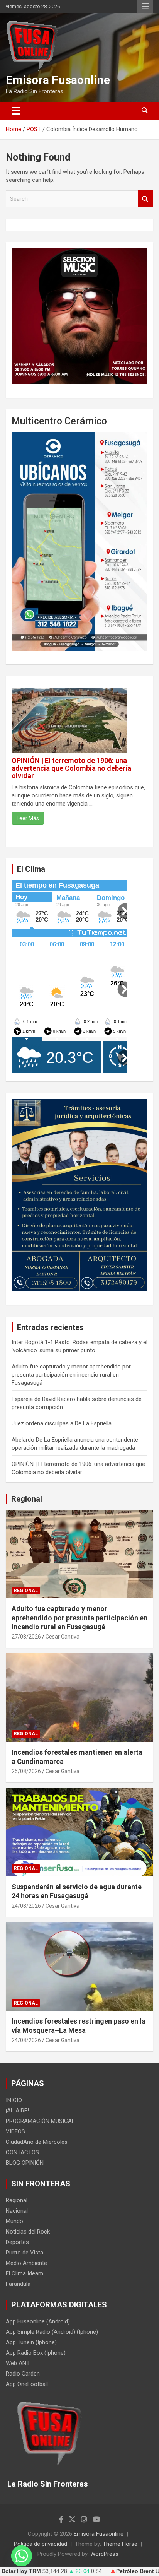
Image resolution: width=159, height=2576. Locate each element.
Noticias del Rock (28, 2232)
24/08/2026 (26, 1906)
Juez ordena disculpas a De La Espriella (62, 1423)
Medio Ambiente (26, 2263)
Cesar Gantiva (63, 1637)
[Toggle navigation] (16, 111)
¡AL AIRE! (17, 2111)
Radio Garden (23, 2374)
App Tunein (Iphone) (31, 2342)
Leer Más (28, 818)
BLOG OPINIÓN (25, 2163)
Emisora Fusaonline (58, 80)
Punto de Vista (25, 2253)
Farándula (18, 2284)
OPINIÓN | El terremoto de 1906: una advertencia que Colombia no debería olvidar (71, 768)
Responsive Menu (145, 7)
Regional (27, 1499)
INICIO (14, 2100)
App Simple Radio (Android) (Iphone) (52, 2332)
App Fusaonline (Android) (38, 2321)
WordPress (104, 2554)
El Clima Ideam (25, 2273)
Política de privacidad (41, 2544)
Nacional (17, 2211)
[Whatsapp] (22, 2556)
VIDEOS (15, 2131)
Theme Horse (120, 2544)
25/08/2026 (26, 1771)
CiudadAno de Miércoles (37, 2142)
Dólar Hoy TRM (21, 2571)
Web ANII (18, 2363)
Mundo (14, 2221)
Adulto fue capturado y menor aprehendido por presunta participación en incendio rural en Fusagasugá (71, 1375)
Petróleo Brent (135, 2571)
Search (145, 199)
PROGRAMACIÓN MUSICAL (40, 2121)
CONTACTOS (22, 2152)
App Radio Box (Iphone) (36, 2353)
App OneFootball (27, 2384)
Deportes (17, 2242)
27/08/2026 (26, 1637)
